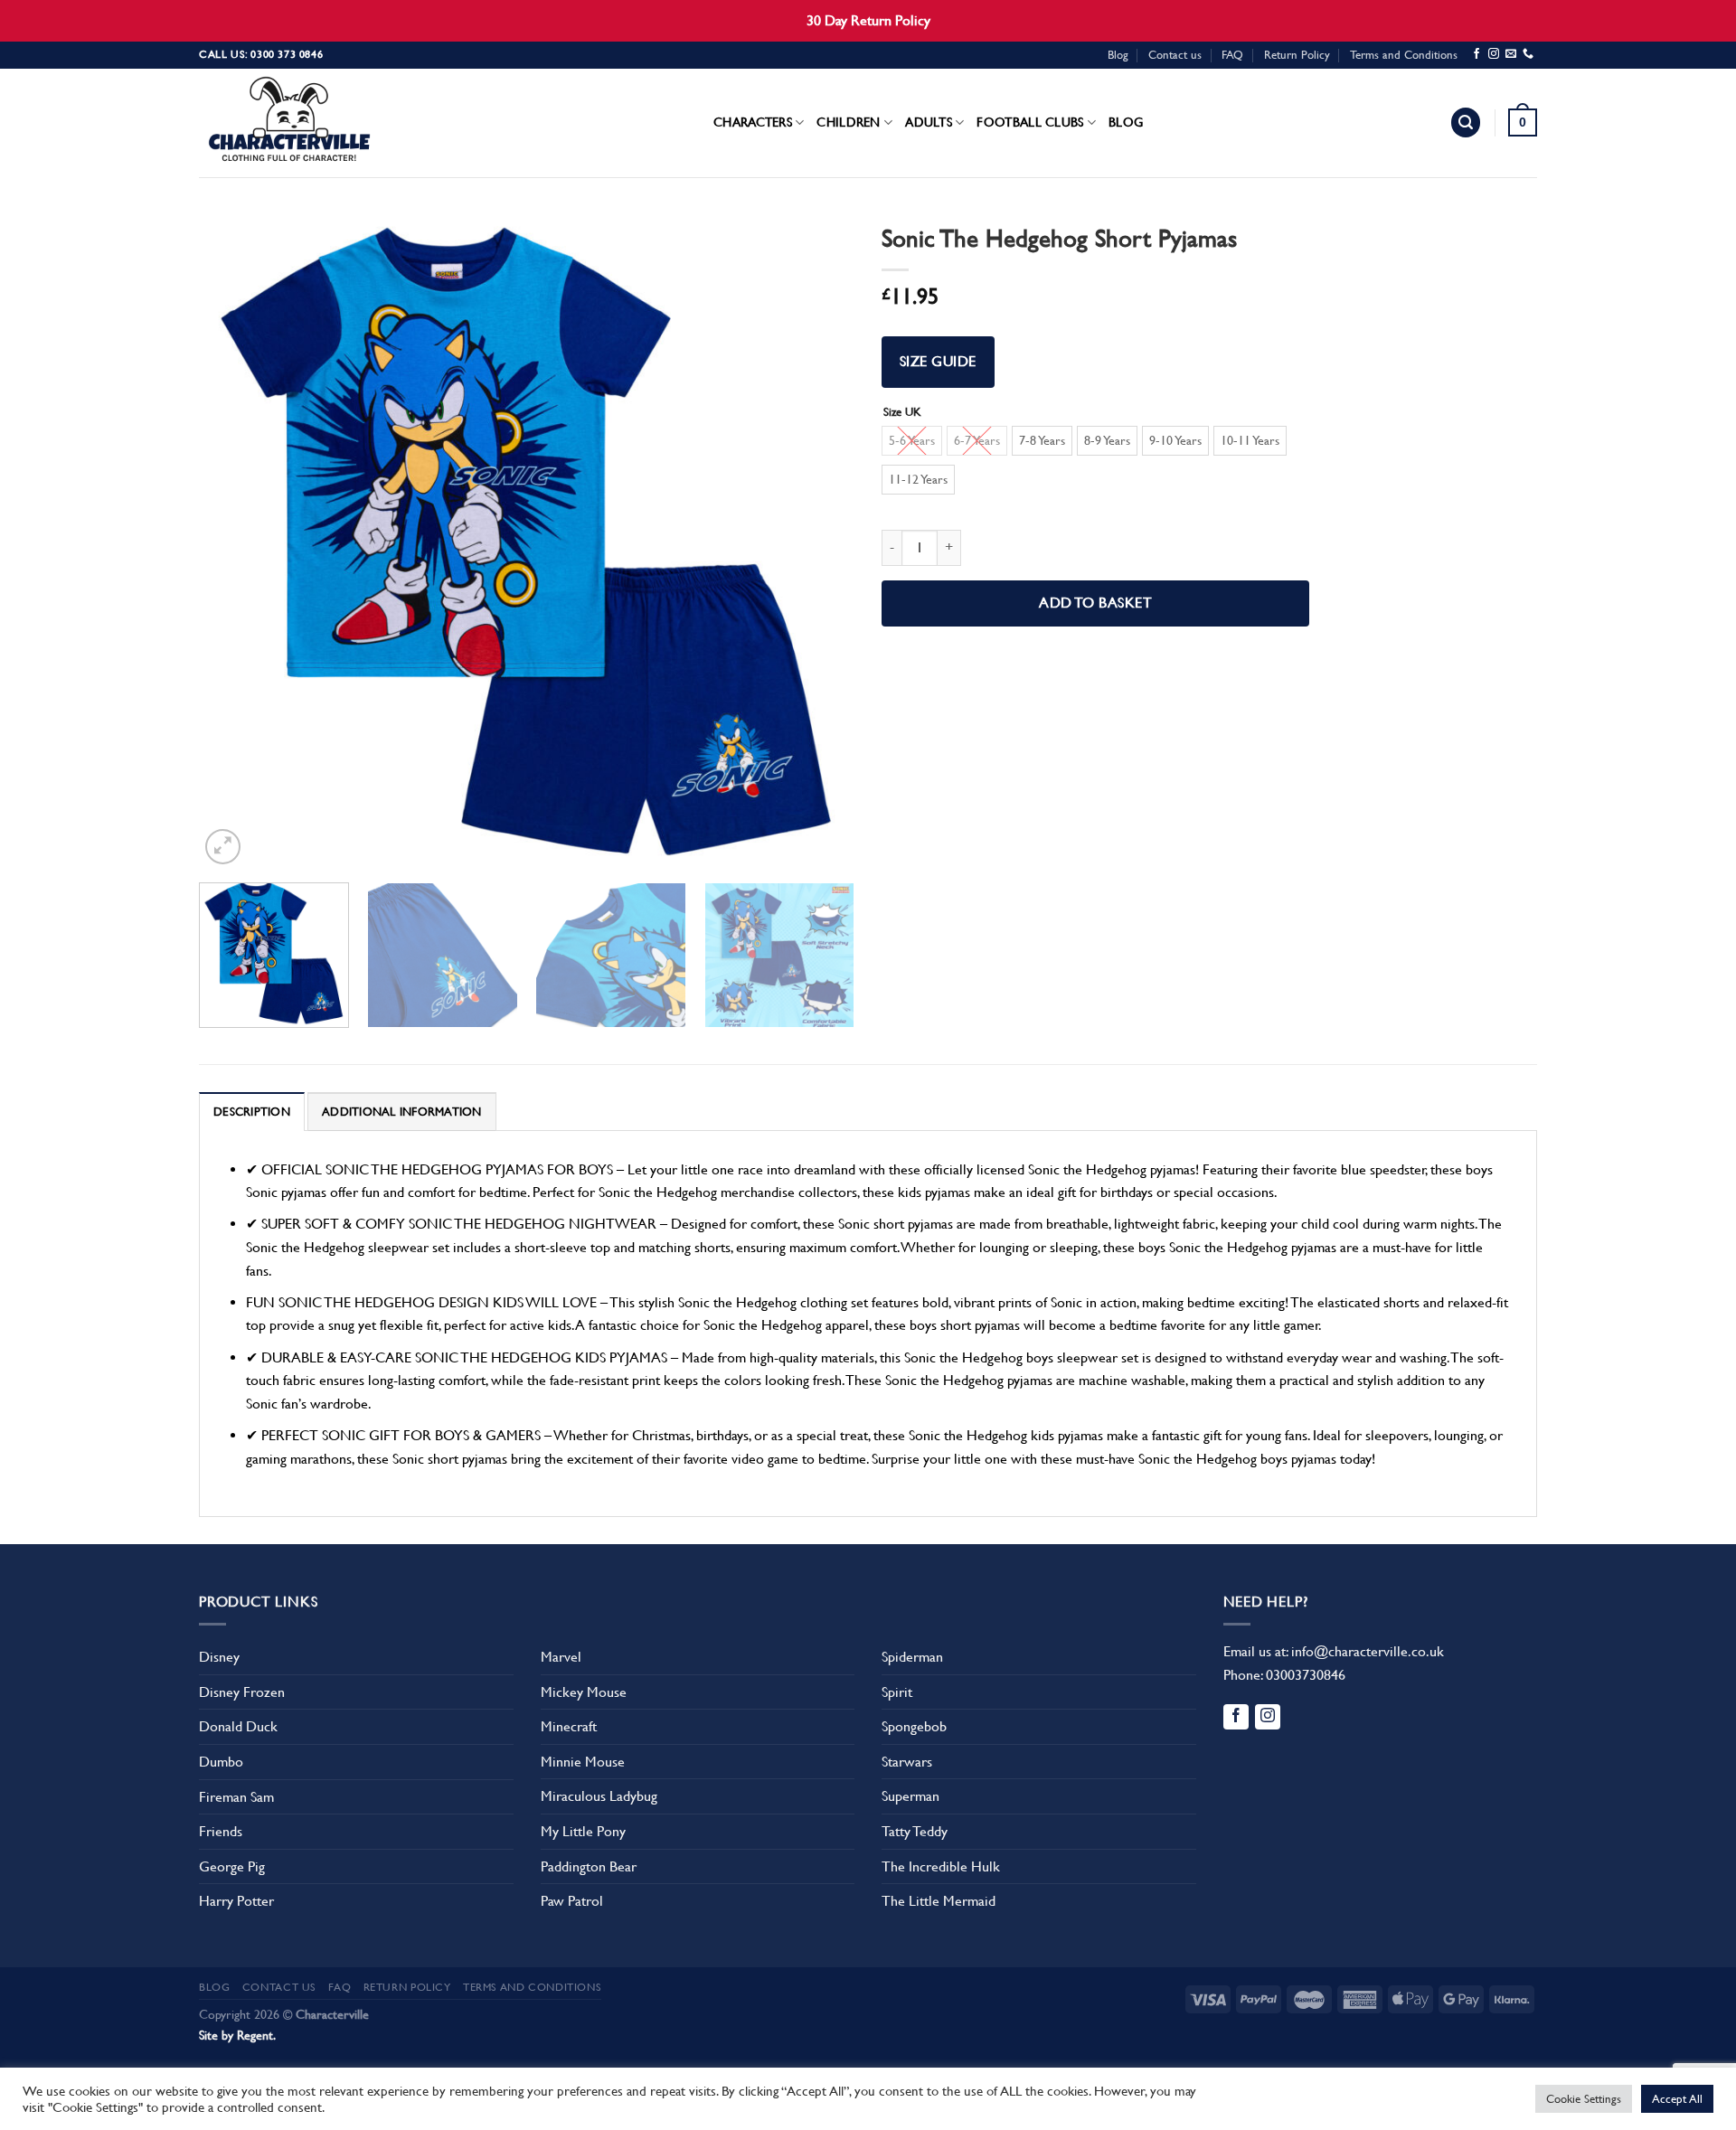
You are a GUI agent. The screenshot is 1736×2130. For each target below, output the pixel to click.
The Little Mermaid (939, 1901)
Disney (219, 1657)
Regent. (256, 2035)
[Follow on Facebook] (1477, 54)
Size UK (902, 412)
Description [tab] (252, 1112)
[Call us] (1528, 54)
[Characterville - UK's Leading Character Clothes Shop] (289, 123)
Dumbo (221, 1762)
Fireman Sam (236, 1797)
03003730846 (1306, 1675)
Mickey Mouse (584, 1692)
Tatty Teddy (915, 1831)
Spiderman (912, 1657)
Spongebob (914, 1726)
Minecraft (569, 1726)
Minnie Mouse (583, 1762)
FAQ (1232, 55)
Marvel (561, 1657)
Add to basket (1095, 603)
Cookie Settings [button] (1584, 2099)
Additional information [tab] (402, 1112)
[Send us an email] (1511, 54)
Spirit (897, 1692)
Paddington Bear (589, 1866)
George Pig (232, 1866)
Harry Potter (236, 1901)
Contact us (1175, 55)
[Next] (818, 541)
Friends (221, 1831)
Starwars (907, 1762)
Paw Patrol (572, 1901)
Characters (753, 122)
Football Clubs (1030, 122)
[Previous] (235, 541)
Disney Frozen (242, 1692)
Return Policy (1297, 55)
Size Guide (938, 362)
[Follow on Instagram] (1494, 54)
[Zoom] (223, 847)
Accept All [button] (1677, 2099)
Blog (1118, 55)
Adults (929, 122)
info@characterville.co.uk (1368, 1651)
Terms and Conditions (1404, 55)
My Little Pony (583, 1831)
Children (848, 122)
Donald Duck (238, 1726)
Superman (910, 1796)
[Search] (1466, 123)
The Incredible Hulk (941, 1866)
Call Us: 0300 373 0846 (261, 54)
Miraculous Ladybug (599, 1796)
